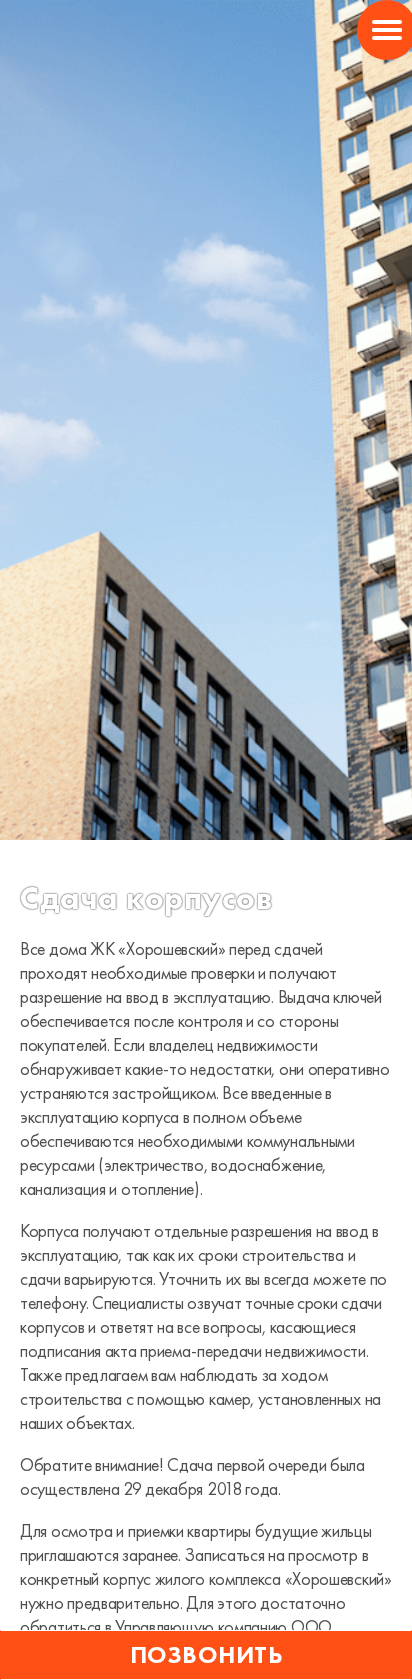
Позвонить (206, 1654)
